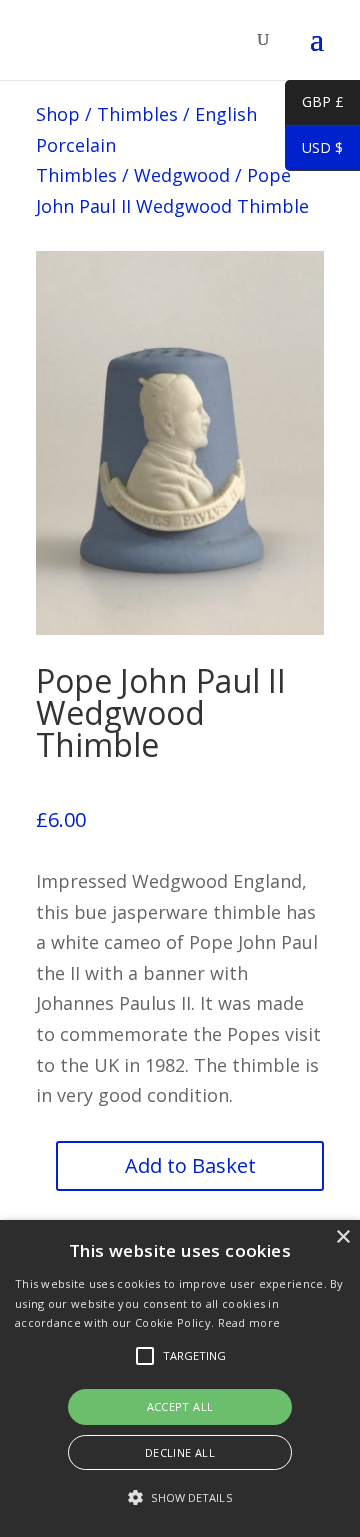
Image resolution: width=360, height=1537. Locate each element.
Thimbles (137, 114)
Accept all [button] (180, 1406)
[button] (179, 1498)
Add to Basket (190, 1165)
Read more (249, 1322)
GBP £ (314, 105)
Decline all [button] (180, 1452)
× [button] (342, 1237)
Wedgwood (182, 175)
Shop (58, 114)
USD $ (314, 151)
